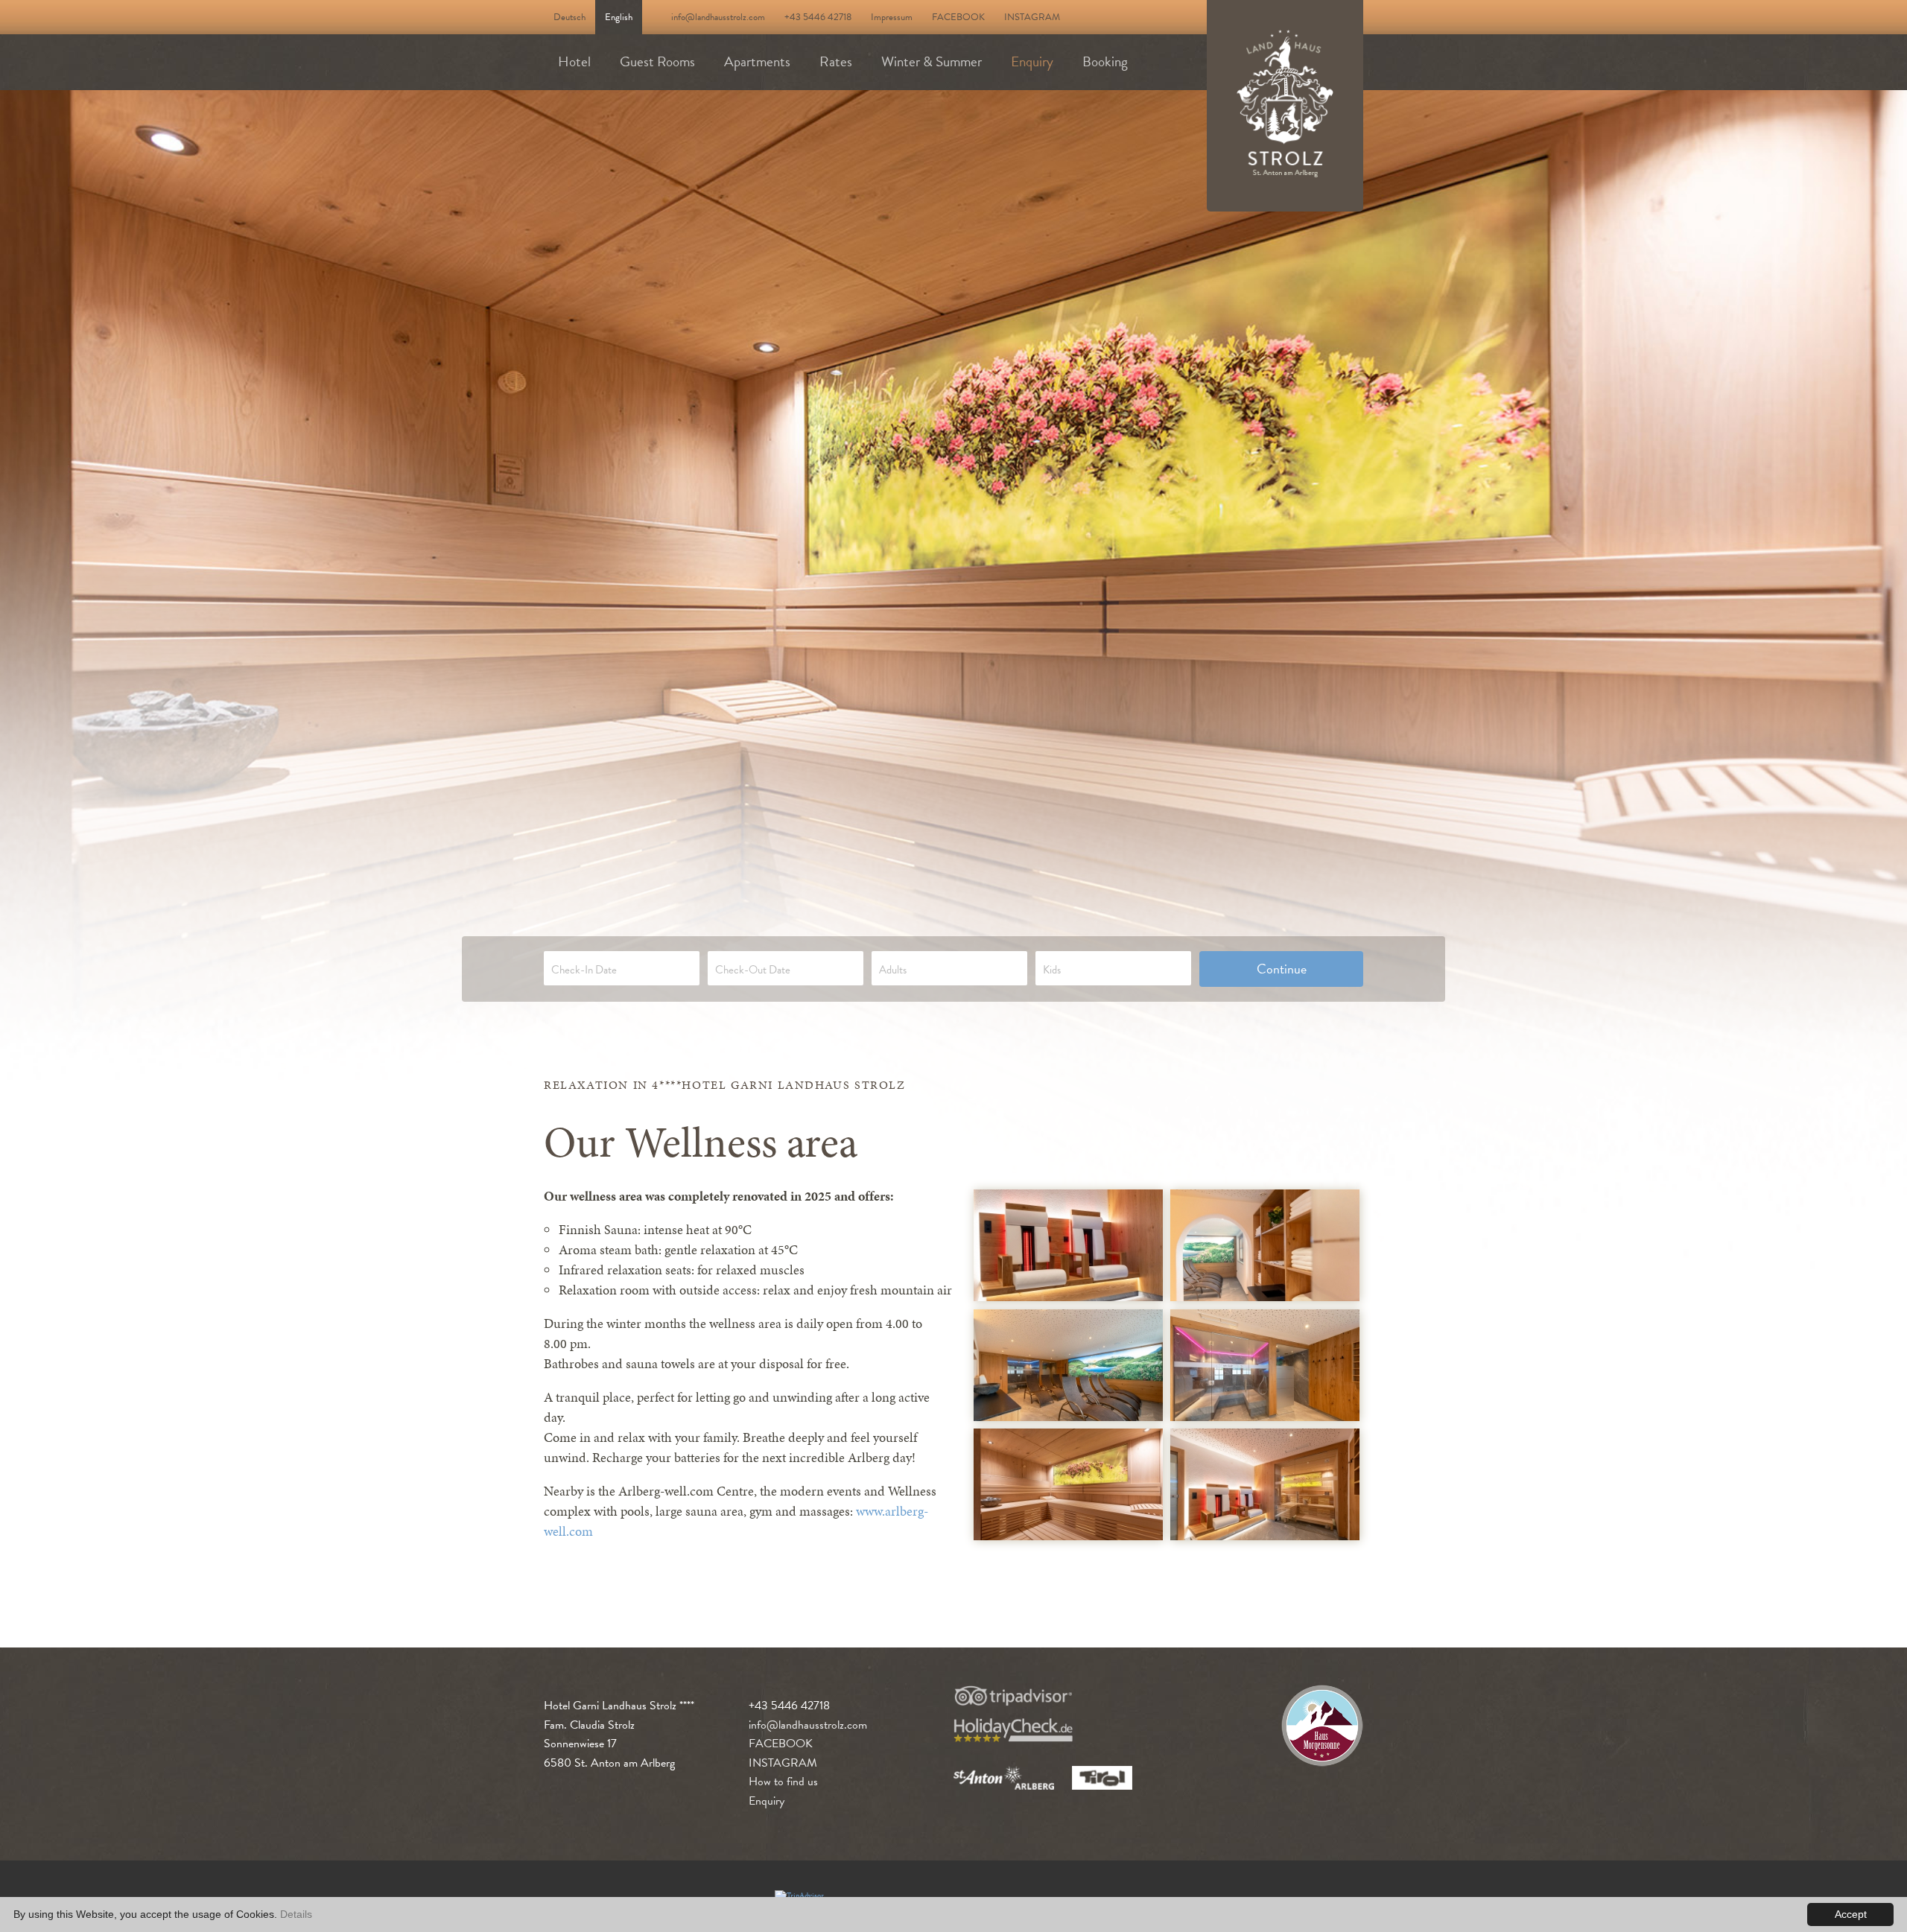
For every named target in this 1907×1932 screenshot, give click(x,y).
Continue (1282, 969)
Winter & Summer (932, 61)
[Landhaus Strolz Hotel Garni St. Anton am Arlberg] (1068, 1245)
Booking (1105, 61)
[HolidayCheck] (1013, 1730)
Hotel (574, 61)
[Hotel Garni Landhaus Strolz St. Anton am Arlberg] (1285, 106)
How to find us (783, 1782)
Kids (1052, 970)
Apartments (757, 61)
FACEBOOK (958, 17)
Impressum (892, 17)
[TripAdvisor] (1013, 1696)
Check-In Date (584, 970)
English (619, 17)
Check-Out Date (753, 970)
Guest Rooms (657, 61)
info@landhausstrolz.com (718, 17)
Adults (893, 970)
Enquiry (1032, 61)
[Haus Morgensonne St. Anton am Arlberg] (1322, 1729)
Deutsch (569, 17)
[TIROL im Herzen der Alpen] (1102, 1778)
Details (296, 1914)
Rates (836, 61)
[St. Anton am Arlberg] (1004, 1778)
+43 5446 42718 (818, 17)
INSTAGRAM (1032, 17)
